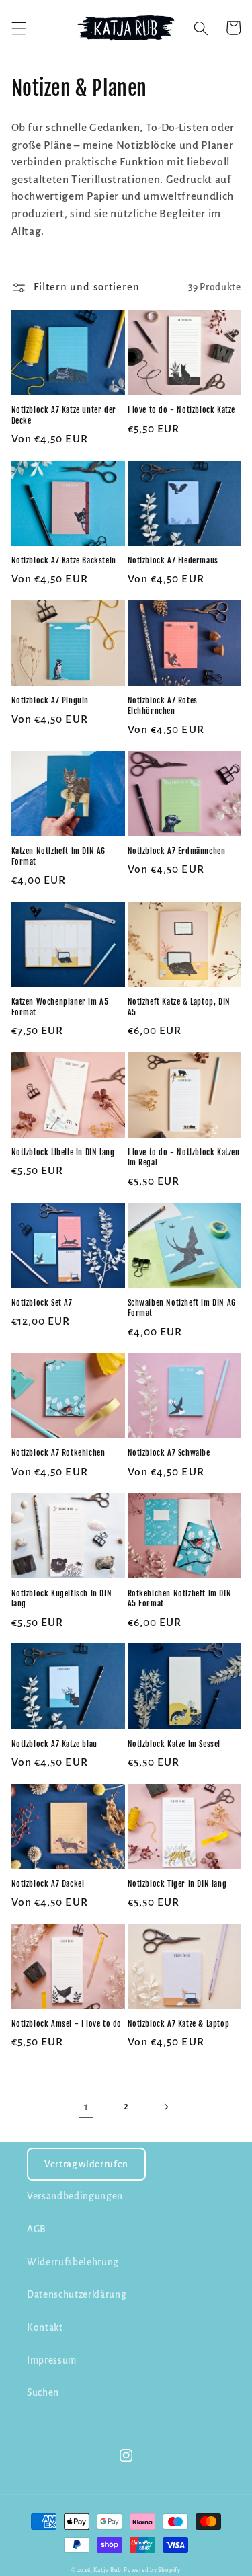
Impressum (52, 2360)
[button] (18, 28)
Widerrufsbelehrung (73, 2262)
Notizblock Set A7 (42, 1303)
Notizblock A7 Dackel (48, 1884)
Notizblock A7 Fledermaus (173, 560)
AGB (37, 2229)
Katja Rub (108, 2570)
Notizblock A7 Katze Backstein (64, 560)
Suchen (43, 2393)
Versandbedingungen (75, 2196)
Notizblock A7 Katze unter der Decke (64, 415)
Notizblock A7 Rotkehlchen (58, 1453)
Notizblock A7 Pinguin (50, 700)
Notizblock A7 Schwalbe (169, 1453)
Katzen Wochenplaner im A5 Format (60, 1007)
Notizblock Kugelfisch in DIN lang (62, 1599)
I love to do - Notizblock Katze (182, 410)
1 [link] (86, 2107)
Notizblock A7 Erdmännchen (177, 851)
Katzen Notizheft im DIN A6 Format (59, 856)
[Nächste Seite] (166, 2107)
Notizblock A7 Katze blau (54, 1744)
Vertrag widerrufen (86, 2164)
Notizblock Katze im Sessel (174, 1744)
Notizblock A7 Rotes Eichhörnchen (163, 706)
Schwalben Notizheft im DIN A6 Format (182, 1308)
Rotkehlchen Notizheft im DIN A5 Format (180, 1599)
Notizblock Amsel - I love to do (67, 2024)
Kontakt (45, 2328)
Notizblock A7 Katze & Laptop (179, 2024)
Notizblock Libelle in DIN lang (63, 1152)
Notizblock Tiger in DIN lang (177, 1884)
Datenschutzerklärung (77, 2295)
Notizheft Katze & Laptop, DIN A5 (179, 1007)
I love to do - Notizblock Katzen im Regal (184, 1158)
